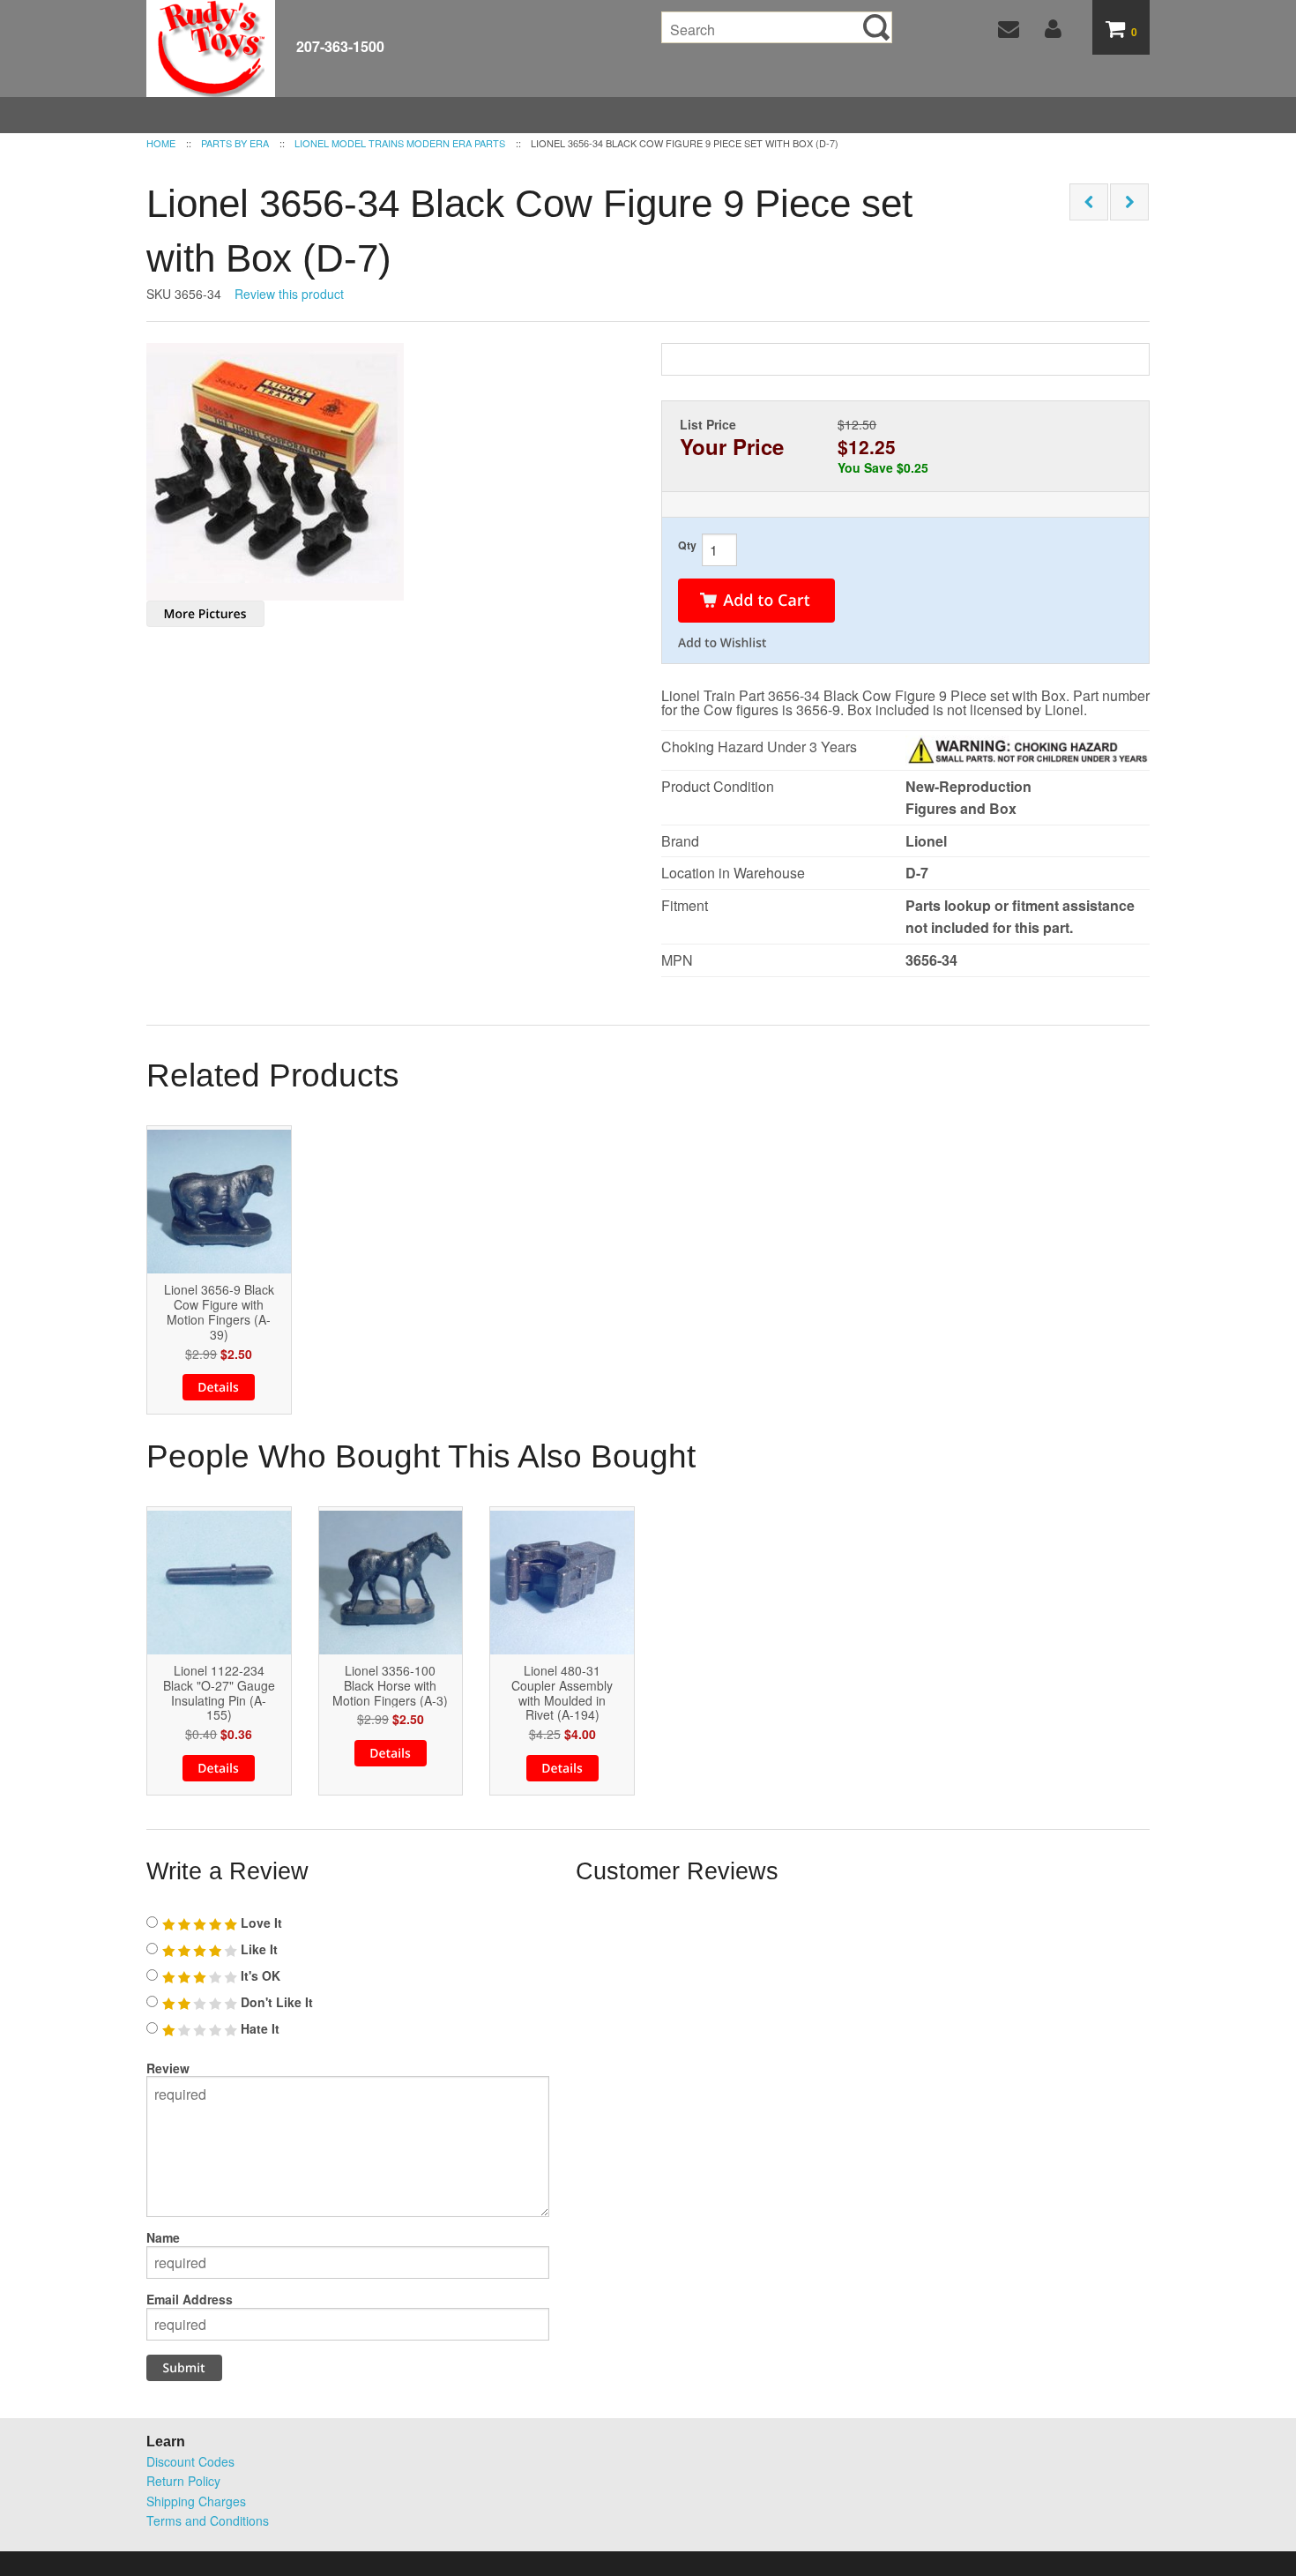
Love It (260, 1923)
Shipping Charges (196, 2501)
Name (163, 2237)
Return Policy (183, 2481)
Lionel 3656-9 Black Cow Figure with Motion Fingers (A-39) (219, 1312)
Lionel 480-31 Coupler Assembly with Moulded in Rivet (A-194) (562, 1693)
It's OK (259, 1975)
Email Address (190, 2299)
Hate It (258, 2028)
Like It (257, 1949)
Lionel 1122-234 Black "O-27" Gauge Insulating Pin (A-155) (219, 1693)
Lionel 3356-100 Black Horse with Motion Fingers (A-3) (390, 1685)
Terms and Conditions (208, 2520)
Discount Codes (190, 2461)
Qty (687, 545)
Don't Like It (275, 2002)
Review (168, 2068)
